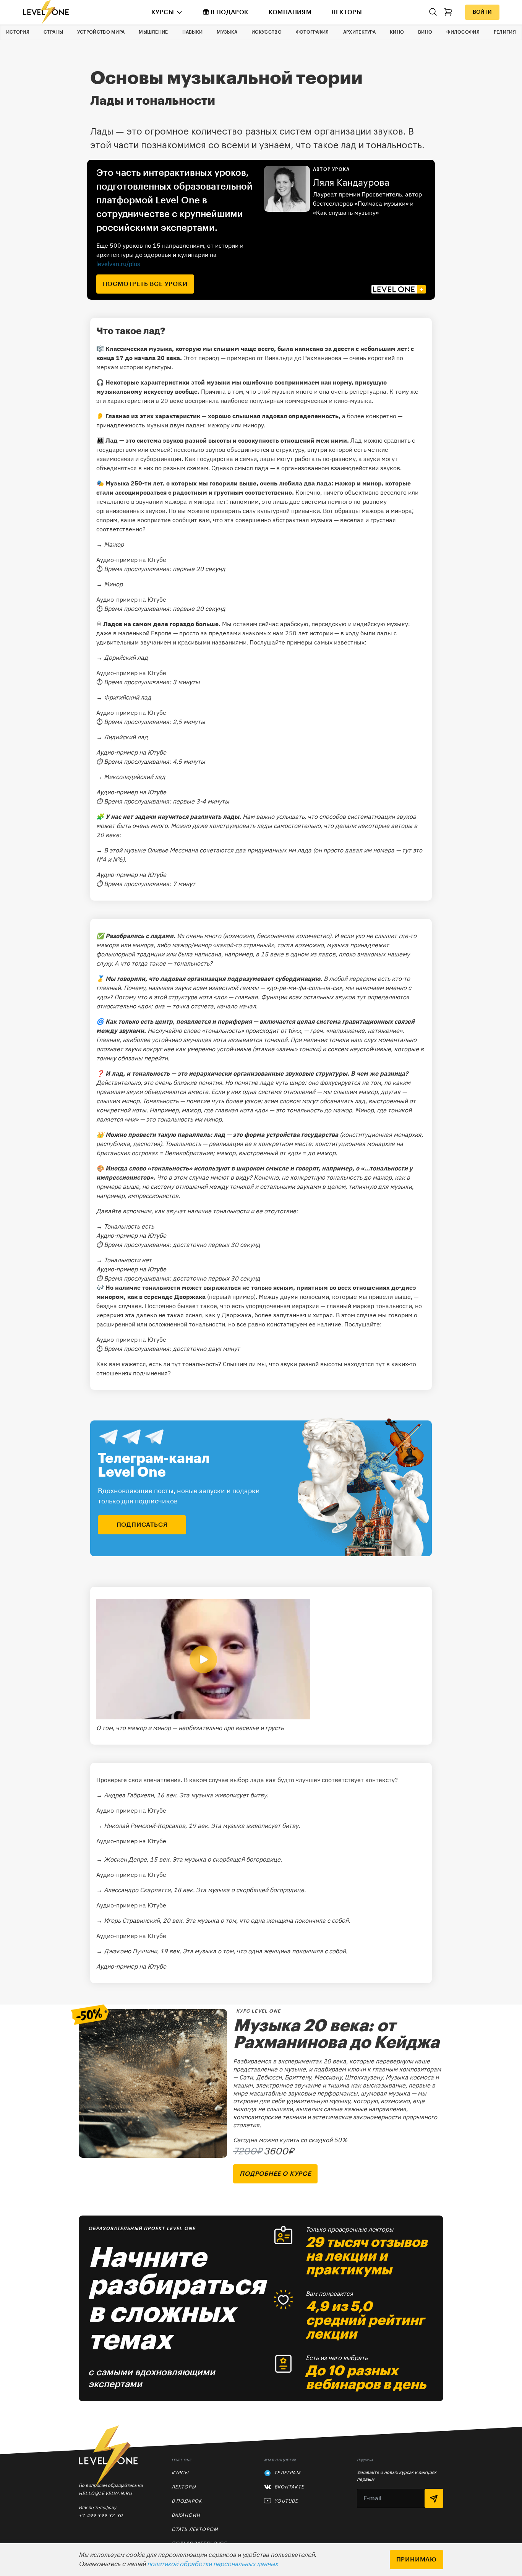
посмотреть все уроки (145, 284)
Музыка (227, 32)
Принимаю (417, 2560)
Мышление (153, 32)
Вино (425, 32)
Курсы (163, 12)
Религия (505, 32)
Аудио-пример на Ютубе (131, 560)
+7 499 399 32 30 (101, 2515)
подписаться (142, 1525)
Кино (397, 32)
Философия (463, 32)
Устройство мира (101, 32)
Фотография (312, 32)
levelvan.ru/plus (118, 264)
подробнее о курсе (275, 2174)
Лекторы (347, 12)
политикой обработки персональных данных (212, 2564)
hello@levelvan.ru (105, 2493)
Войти (482, 12)
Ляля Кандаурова (351, 183)
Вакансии (186, 2515)
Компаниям (290, 12)
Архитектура (359, 32)
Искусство (267, 32)
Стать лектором (195, 2529)
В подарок (230, 12)
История (18, 32)
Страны (53, 32)
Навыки (193, 32)
